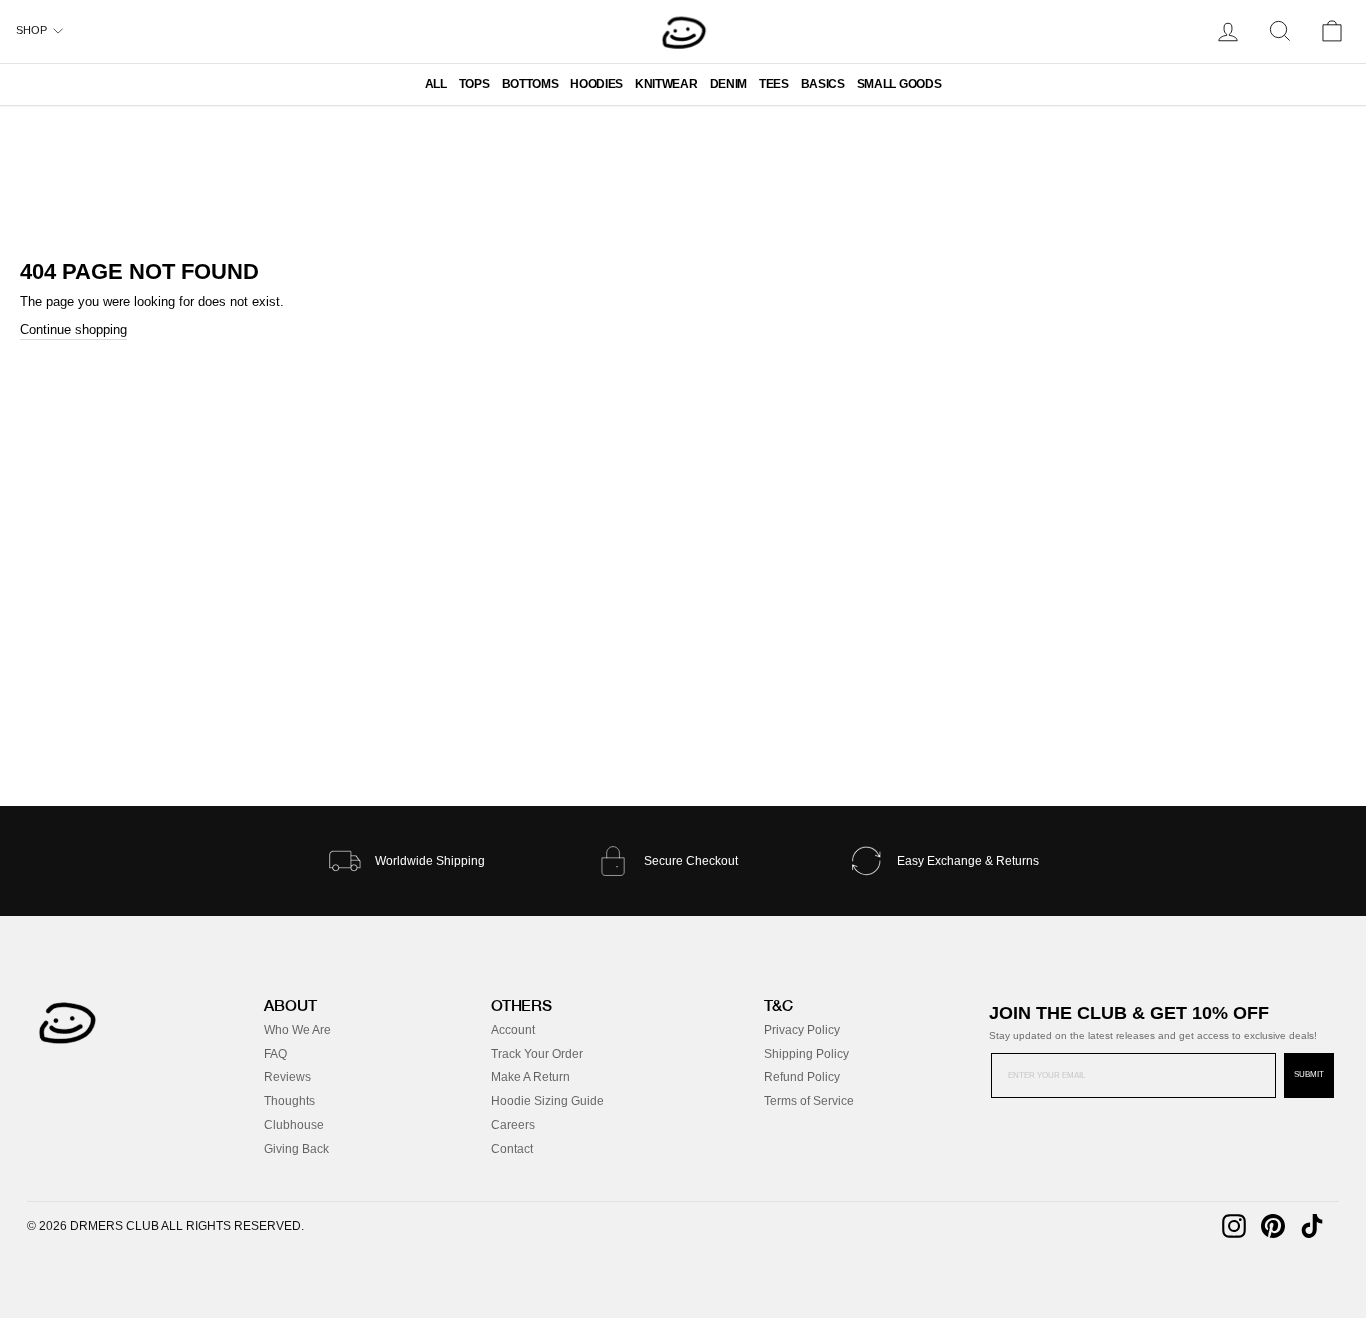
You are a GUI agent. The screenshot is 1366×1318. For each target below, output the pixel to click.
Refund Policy (802, 1077)
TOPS (474, 84)
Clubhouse (294, 1125)
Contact (512, 1149)
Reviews (287, 1077)
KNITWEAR (666, 84)
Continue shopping (73, 329)
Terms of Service (809, 1101)
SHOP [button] (31, 30)
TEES (774, 84)
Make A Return (530, 1077)
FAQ (275, 1054)
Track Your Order (537, 1054)
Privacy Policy (802, 1030)
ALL (436, 84)
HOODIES (596, 84)
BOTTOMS (530, 84)
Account (513, 1030)
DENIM (728, 84)
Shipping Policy (806, 1054)
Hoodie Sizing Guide (547, 1101)
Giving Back (296, 1149)
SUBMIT (1309, 1074)
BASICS (823, 84)
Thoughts (289, 1101)
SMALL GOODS (899, 84)
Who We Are (297, 1030)
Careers (513, 1125)
